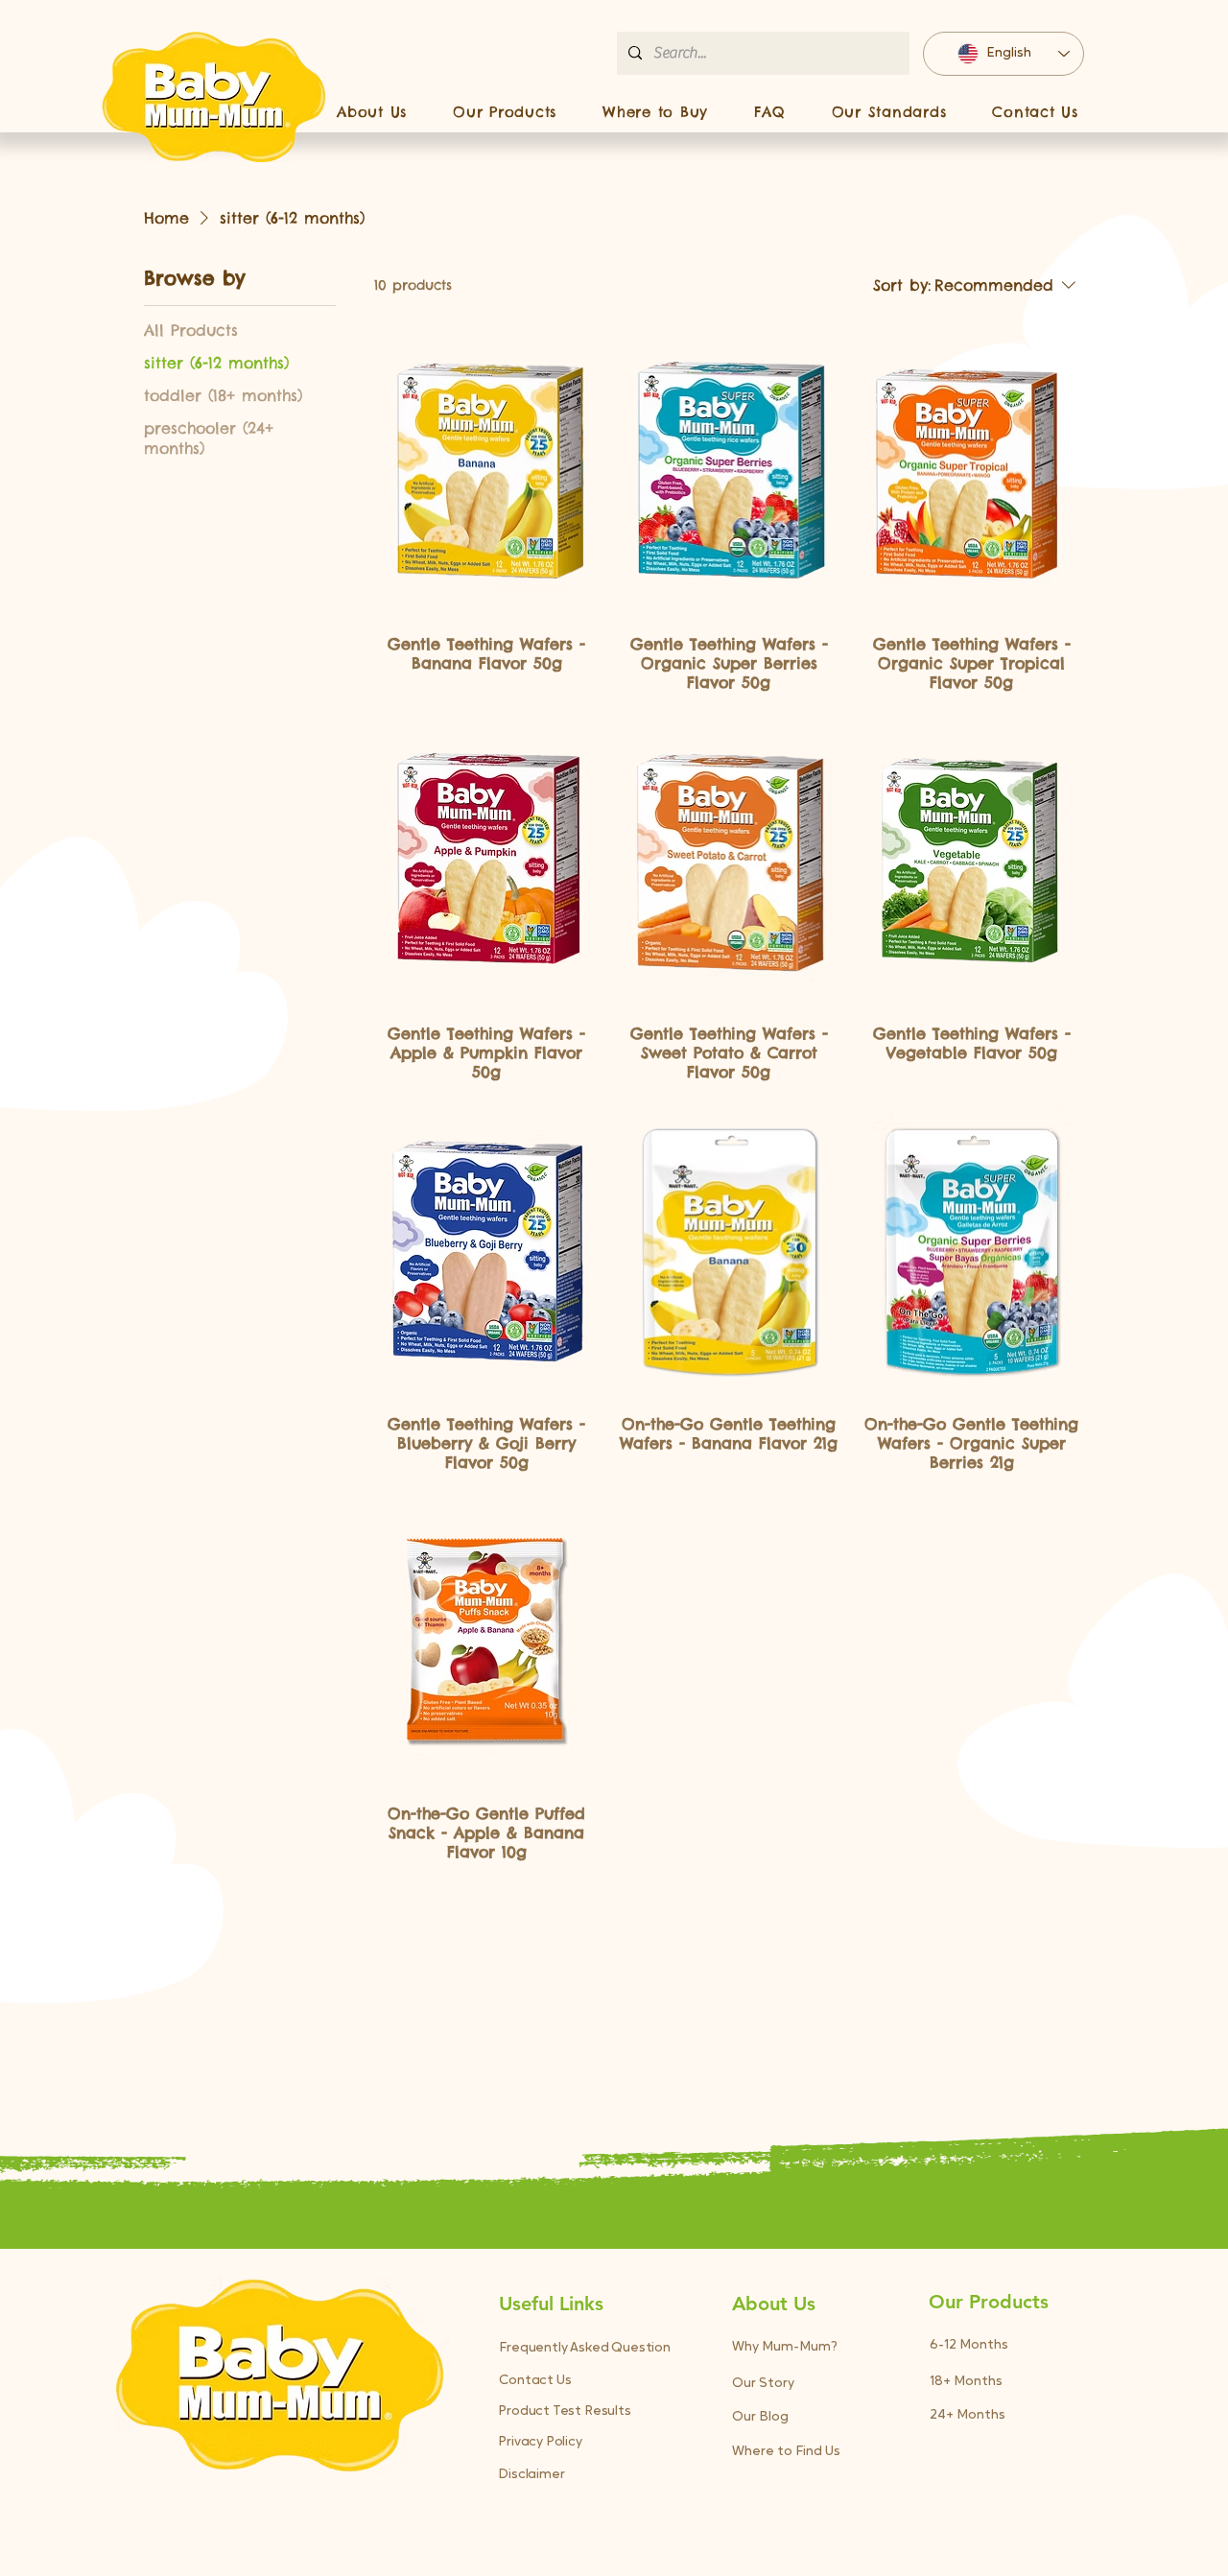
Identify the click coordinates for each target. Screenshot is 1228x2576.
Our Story (763, 2384)
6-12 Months (969, 2345)
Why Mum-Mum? (785, 2347)
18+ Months (966, 2382)
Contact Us (535, 2381)
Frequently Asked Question (585, 2348)
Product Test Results (564, 2411)
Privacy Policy (540, 2442)
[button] (505, 111)
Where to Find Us (786, 2452)
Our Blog (760, 2417)
